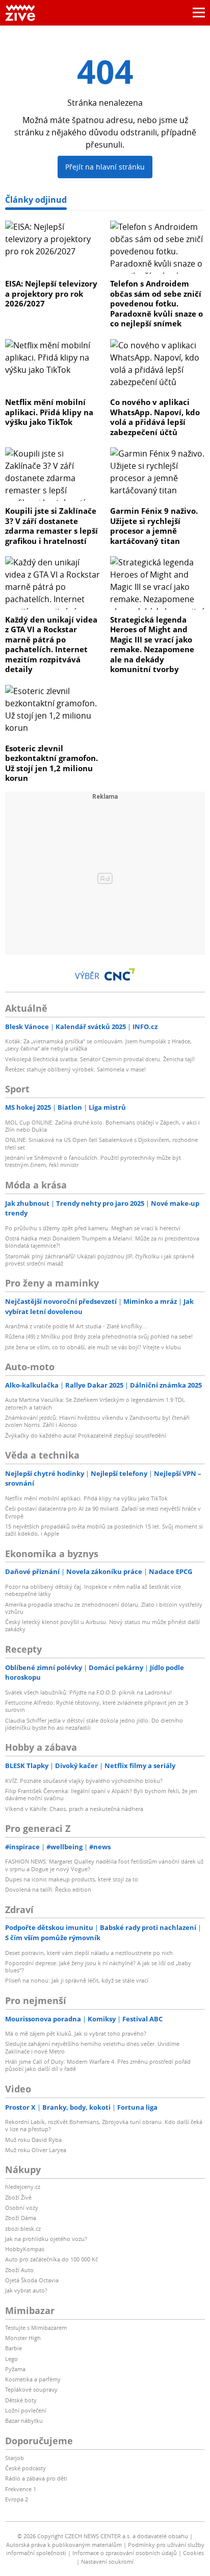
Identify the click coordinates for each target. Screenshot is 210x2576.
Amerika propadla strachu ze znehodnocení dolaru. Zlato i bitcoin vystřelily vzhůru (104, 1608)
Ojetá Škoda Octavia (32, 2280)
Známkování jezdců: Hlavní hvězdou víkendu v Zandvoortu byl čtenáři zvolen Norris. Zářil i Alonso (97, 1421)
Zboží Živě (18, 2197)
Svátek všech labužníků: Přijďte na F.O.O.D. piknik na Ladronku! (88, 1692)
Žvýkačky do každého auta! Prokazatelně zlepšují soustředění (86, 1435)
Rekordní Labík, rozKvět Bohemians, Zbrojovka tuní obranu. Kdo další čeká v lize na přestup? (104, 2125)
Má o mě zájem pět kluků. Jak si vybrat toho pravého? (76, 2033)
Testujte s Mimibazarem (36, 2328)
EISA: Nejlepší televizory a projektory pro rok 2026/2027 (51, 293)
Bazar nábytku (24, 2420)
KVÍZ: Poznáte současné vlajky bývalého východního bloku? (84, 1781)
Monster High (23, 2338)
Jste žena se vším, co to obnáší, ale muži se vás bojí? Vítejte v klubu (93, 1347)
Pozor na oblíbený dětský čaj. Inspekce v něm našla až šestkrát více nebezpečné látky (93, 1590)
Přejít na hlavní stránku (105, 167)
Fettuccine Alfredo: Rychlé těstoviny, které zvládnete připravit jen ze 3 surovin (97, 1706)
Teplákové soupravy (31, 2389)
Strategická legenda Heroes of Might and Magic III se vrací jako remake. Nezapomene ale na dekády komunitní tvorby (152, 645)
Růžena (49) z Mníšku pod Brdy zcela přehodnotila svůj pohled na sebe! (99, 1336)
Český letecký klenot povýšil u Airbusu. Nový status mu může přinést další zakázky (102, 1625)
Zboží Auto (19, 2270)
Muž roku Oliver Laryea (36, 2150)
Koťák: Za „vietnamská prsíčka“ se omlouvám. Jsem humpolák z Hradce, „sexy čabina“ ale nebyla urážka (98, 1045)
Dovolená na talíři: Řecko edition (48, 1889)
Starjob (15, 2458)
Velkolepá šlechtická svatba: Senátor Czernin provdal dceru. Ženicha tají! (100, 1059)
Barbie (14, 2348)
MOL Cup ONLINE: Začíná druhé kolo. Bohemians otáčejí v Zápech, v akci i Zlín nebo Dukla (102, 1126)
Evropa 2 (17, 2499)
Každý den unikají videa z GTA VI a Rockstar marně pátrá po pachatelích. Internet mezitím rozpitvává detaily (51, 645)
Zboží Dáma (21, 2218)
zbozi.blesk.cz (23, 2228)
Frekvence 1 (21, 2489)
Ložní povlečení (26, 2410)
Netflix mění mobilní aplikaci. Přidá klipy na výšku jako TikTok (49, 412)
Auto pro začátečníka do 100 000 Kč (51, 2259)
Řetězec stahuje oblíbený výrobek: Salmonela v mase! (75, 1069)
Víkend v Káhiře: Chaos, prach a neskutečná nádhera (74, 1809)
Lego (11, 2359)
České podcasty (25, 2468)
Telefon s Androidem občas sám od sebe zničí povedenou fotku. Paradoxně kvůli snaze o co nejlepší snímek (156, 303)
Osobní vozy (22, 2208)
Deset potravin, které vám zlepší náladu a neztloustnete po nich (89, 1953)
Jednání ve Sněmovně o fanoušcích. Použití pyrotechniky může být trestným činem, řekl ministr (93, 1161)
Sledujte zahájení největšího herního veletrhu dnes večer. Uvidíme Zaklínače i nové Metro (92, 2047)
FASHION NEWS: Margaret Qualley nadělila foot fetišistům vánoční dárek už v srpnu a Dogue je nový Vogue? (104, 1865)
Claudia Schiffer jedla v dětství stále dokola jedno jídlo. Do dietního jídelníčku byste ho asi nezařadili (94, 1724)
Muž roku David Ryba (33, 2140)
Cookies (193, 2553)
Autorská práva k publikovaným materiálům (64, 2545)
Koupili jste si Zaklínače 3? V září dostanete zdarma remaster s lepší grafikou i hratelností (51, 526)
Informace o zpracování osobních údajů (125, 2553)
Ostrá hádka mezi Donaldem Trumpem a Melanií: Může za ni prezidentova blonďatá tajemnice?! (102, 1242)
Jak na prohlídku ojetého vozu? (46, 2239)
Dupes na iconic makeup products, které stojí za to (72, 1879)
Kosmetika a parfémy (33, 2379)
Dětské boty (21, 2400)
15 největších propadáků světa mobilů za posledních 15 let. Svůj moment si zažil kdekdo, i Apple (104, 1530)
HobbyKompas (25, 2249)
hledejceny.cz (23, 2187)
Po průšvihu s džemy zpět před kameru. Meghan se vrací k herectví (93, 1228)
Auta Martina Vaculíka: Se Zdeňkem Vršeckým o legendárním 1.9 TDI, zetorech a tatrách (95, 1403)
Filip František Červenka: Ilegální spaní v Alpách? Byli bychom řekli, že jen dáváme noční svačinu (101, 1794)
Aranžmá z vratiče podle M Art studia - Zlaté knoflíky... (76, 1326)
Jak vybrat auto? (26, 2290)
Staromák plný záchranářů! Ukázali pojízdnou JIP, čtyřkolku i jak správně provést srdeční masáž (100, 1260)
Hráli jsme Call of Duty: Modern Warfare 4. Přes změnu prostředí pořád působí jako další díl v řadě (98, 2065)
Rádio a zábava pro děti (36, 2478)
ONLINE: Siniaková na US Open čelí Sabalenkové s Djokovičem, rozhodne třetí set (101, 1143)
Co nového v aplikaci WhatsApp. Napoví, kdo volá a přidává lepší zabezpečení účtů (155, 417)
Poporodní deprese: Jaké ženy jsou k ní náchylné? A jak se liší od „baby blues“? (98, 1966)
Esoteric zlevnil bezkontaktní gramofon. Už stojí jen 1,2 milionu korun (51, 763)
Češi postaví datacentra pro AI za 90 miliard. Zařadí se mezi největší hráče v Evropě (103, 1512)
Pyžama (15, 2369)
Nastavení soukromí (107, 2561)
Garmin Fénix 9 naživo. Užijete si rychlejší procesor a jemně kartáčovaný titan (154, 526)
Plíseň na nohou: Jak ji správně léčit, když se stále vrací (77, 1980)
